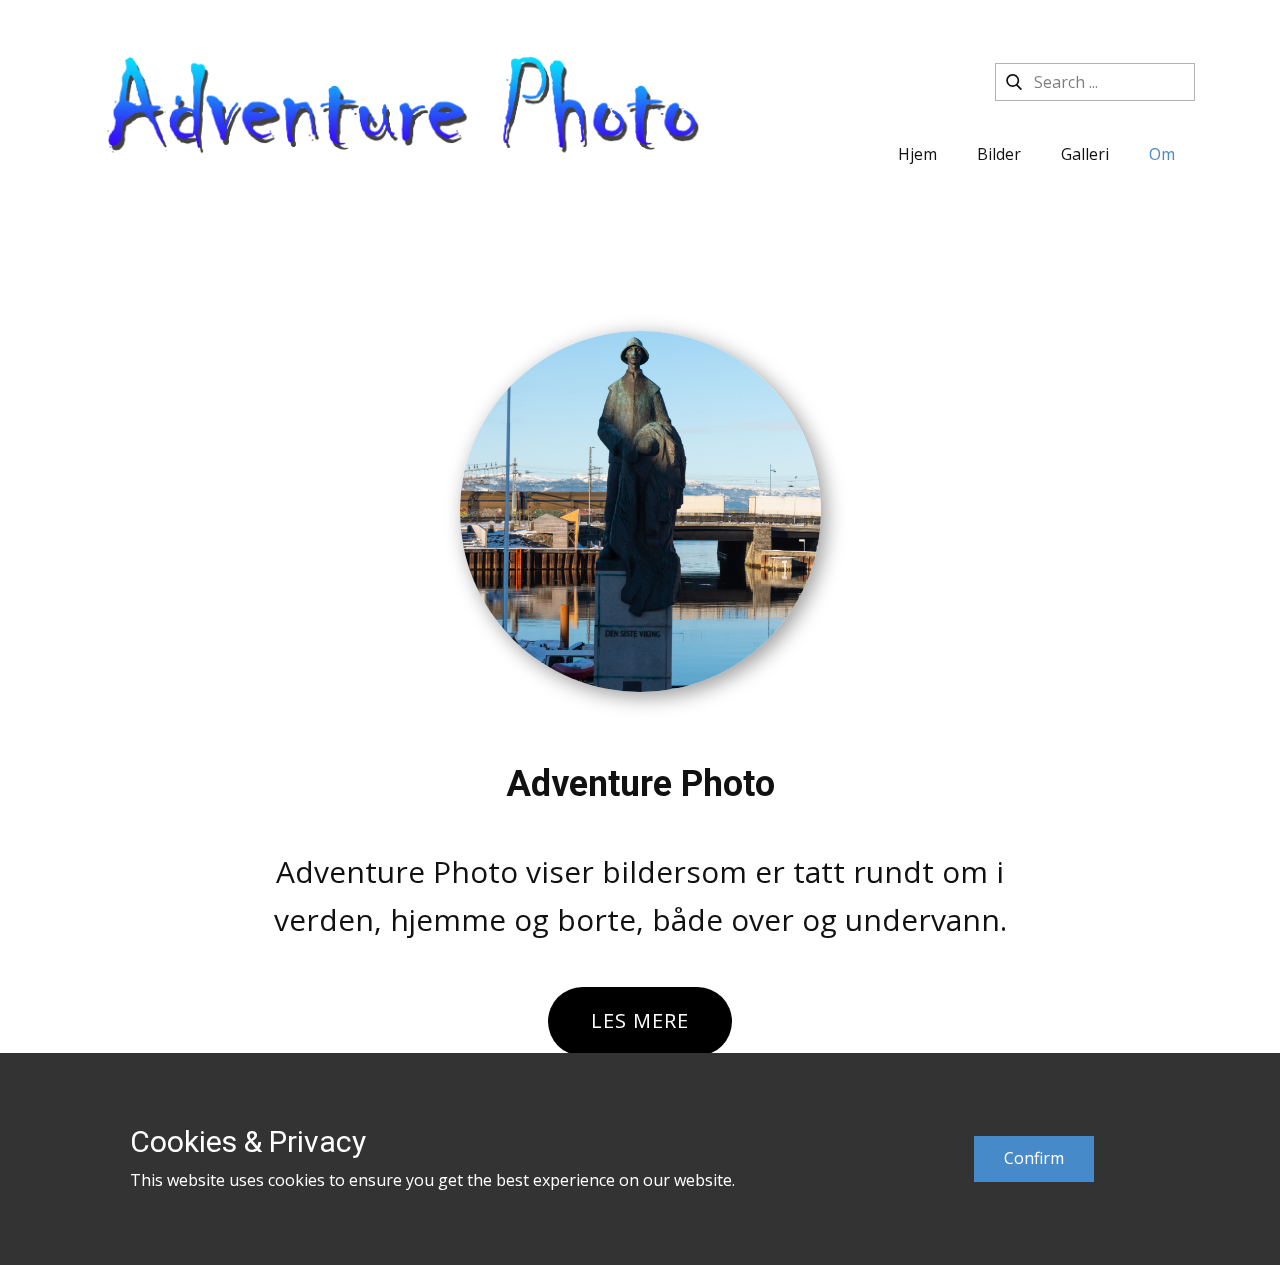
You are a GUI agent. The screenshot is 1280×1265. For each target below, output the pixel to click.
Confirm (1034, 1158)
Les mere (640, 1020)
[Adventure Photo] (403, 114)
